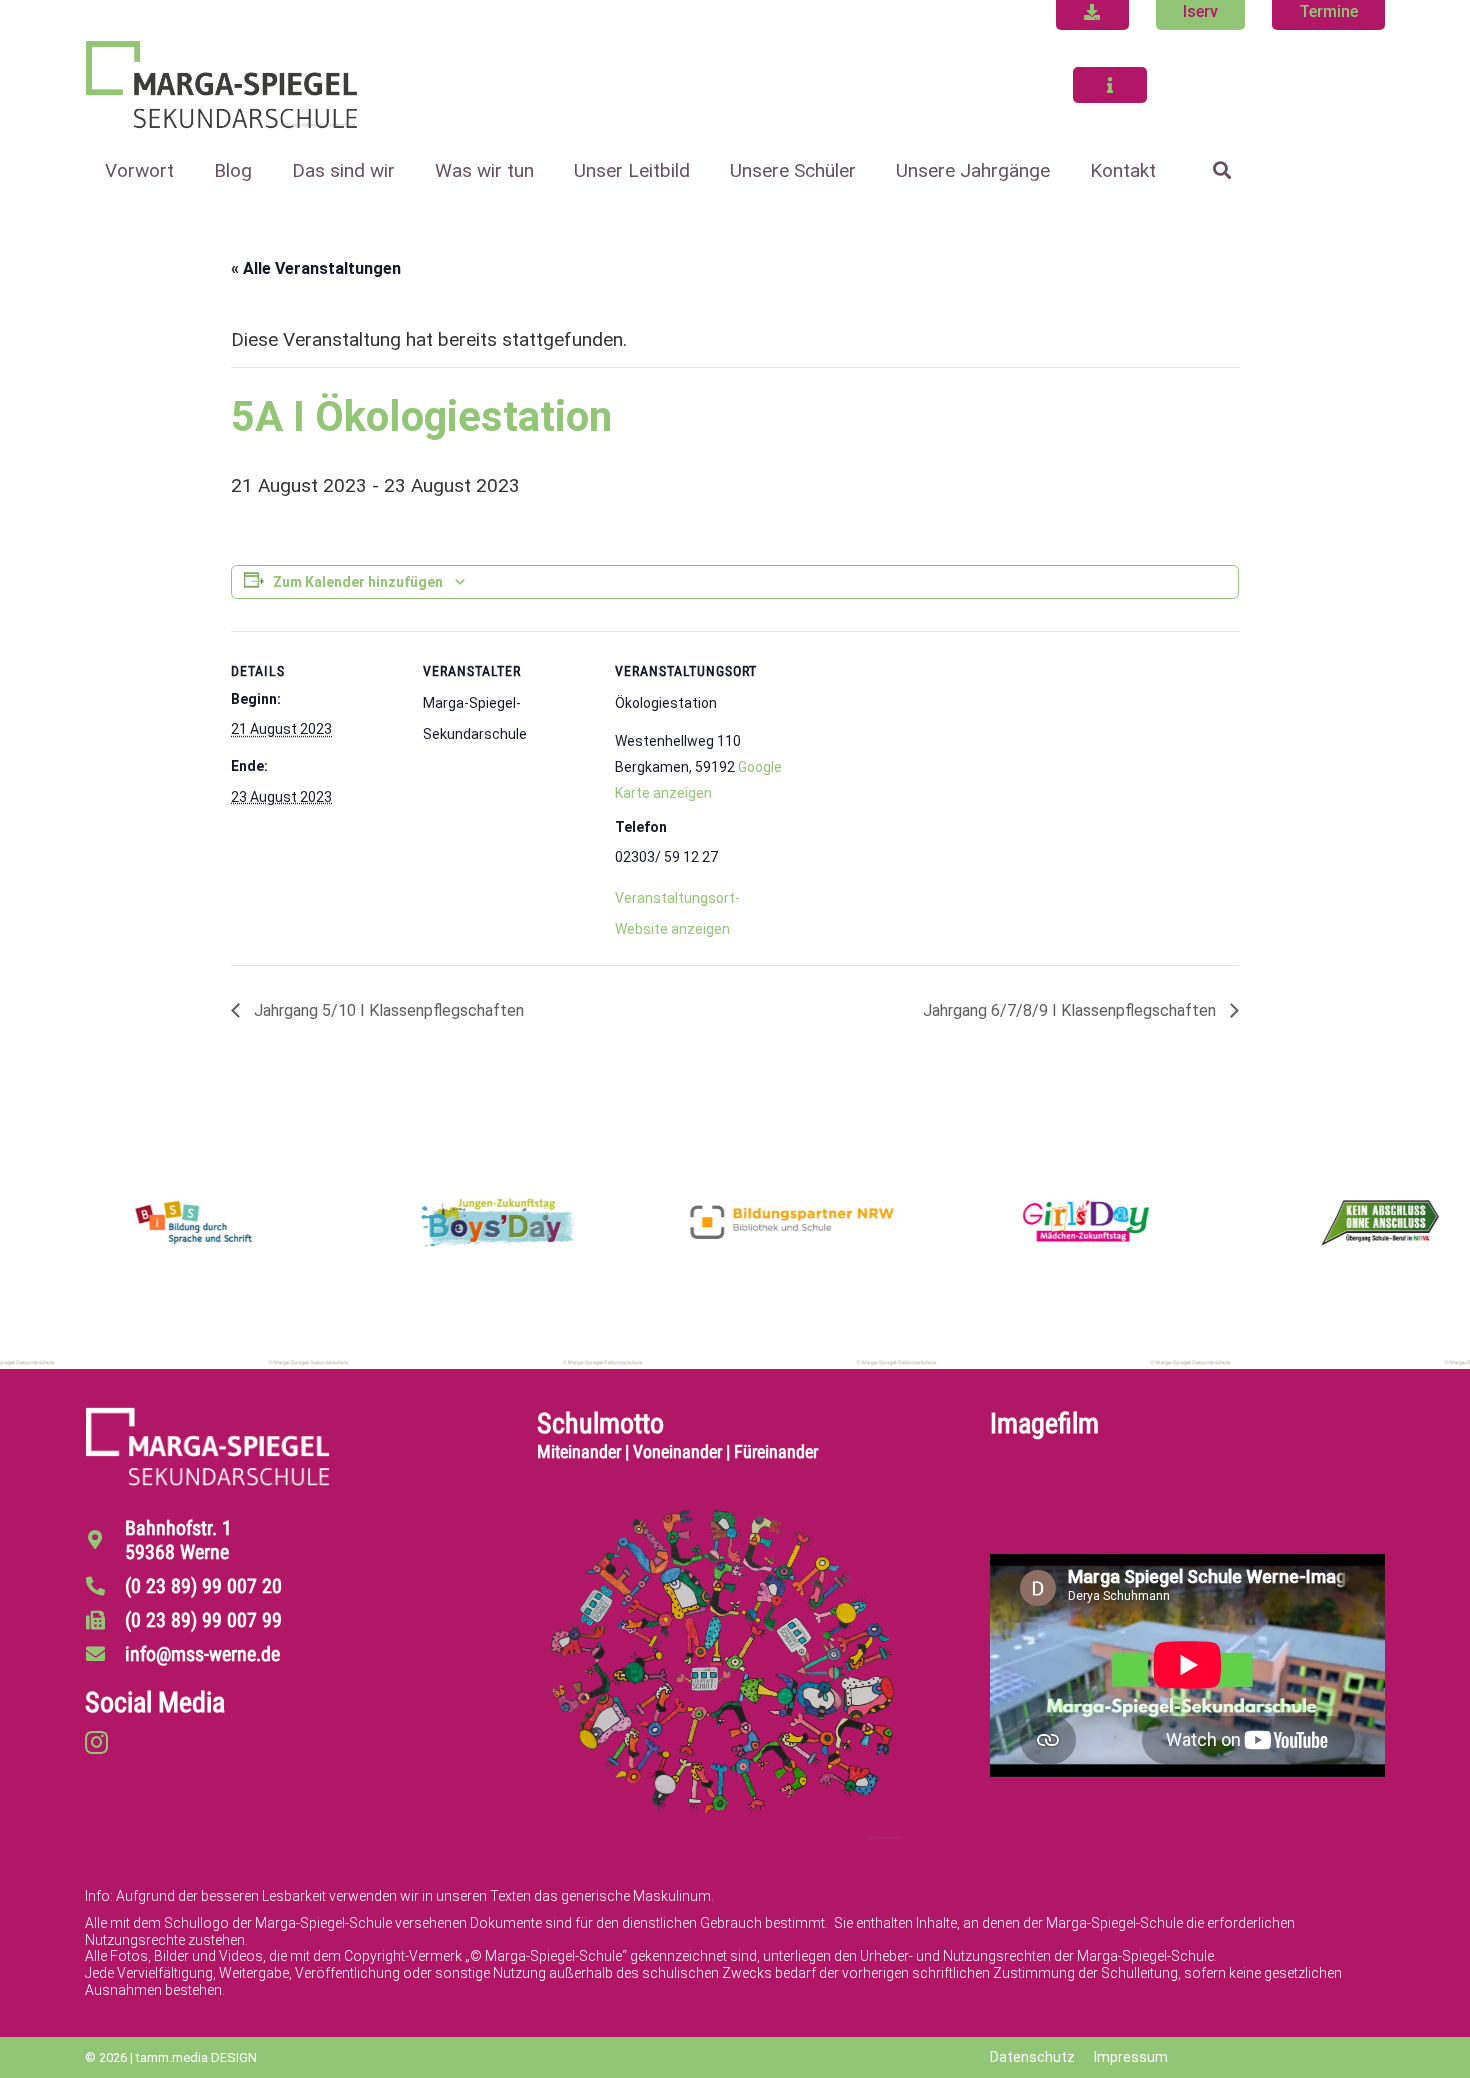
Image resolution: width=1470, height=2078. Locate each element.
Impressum (1131, 2057)
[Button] (1110, 85)
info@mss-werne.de (202, 1654)
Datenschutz (1032, 2057)
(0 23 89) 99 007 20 (203, 1586)
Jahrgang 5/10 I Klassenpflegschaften (387, 1010)
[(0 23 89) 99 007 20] (105, 1585)
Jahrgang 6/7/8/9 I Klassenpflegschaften (1071, 1010)
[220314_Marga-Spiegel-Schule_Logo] (221, 85)
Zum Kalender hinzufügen (358, 582)
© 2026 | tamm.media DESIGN (171, 2057)
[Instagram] (96, 1742)
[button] (412, 170)
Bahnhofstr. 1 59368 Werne (178, 1540)
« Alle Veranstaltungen (316, 268)
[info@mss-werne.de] (105, 1653)
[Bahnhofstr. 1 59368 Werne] (105, 1539)
